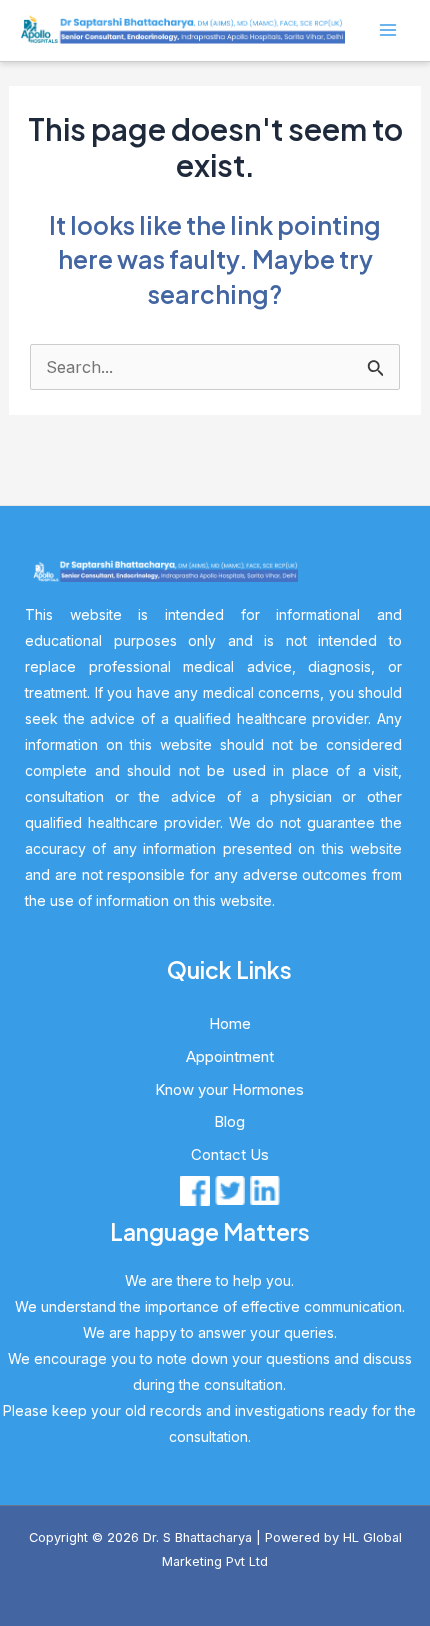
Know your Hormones (229, 1089)
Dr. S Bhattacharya (197, 1537)
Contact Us (230, 1154)
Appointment (230, 1056)
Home (230, 1023)
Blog (229, 1121)
